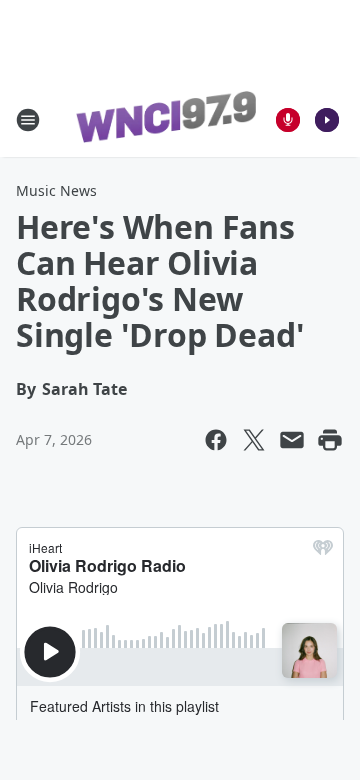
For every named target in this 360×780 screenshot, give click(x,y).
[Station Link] (166, 120)
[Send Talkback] (288, 120)
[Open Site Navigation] (28, 120)
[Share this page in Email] (292, 440)
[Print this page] (330, 440)
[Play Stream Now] (327, 120)
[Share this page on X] (254, 440)
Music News (56, 190)
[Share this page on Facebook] (216, 440)
